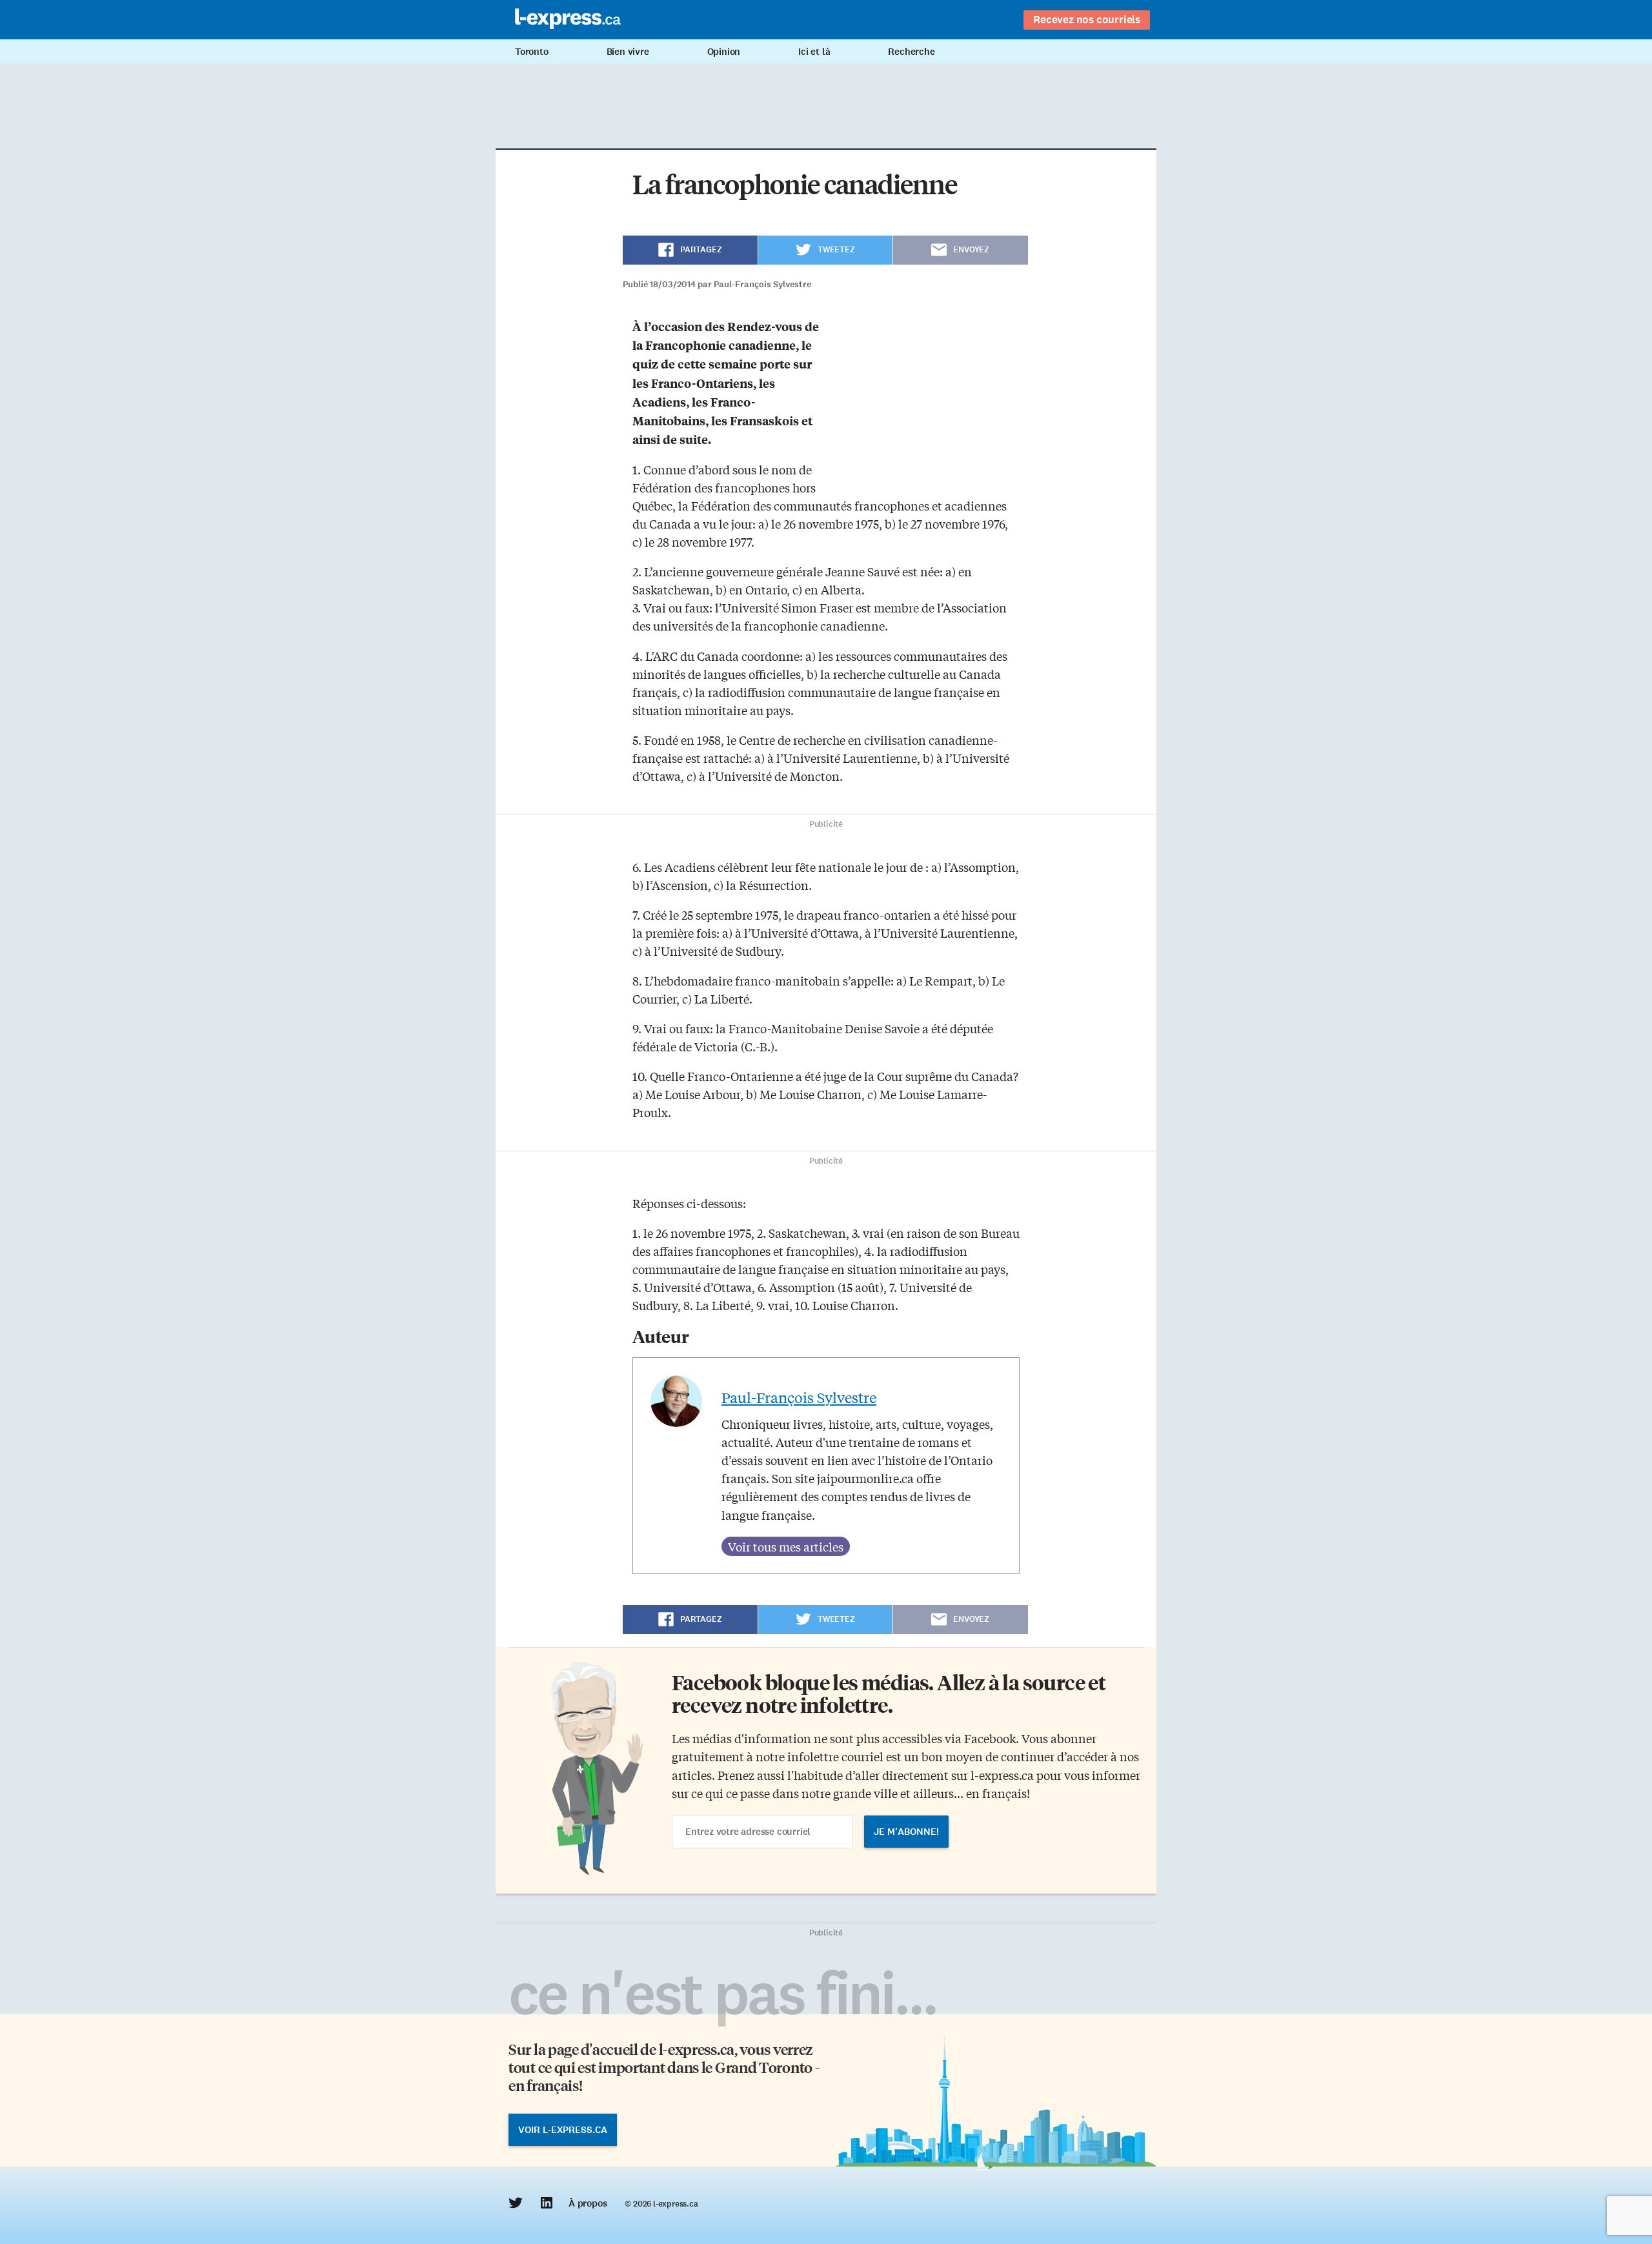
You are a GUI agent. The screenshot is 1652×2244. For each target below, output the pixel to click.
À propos (588, 2203)
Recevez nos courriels (1087, 19)
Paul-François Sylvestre (799, 1397)
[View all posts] (786, 1546)
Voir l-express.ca (563, 2130)
